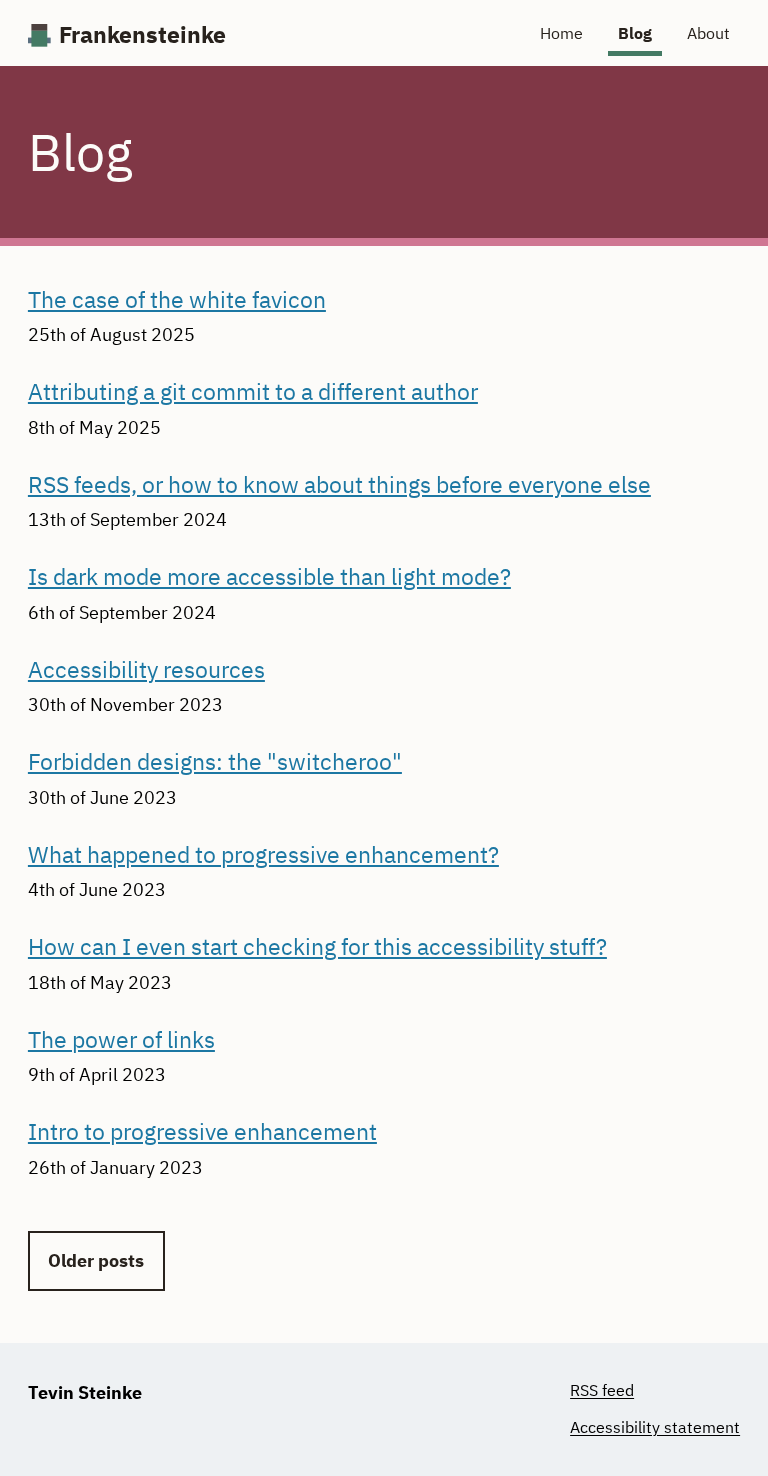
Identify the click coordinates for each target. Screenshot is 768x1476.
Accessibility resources (146, 669)
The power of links (121, 1039)
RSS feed (602, 1390)
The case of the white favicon (177, 299)
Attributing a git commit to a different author (253, 391)
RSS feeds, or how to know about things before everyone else (339, 484)
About (708, 33)
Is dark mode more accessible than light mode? (269, 576)
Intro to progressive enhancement (202, 1131)
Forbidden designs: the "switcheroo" (215, 761)
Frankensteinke (142, 35)
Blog (635, 33)
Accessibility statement (655, 1427)
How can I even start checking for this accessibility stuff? (317, 946)
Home (561, 33)
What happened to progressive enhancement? (263, 854)
